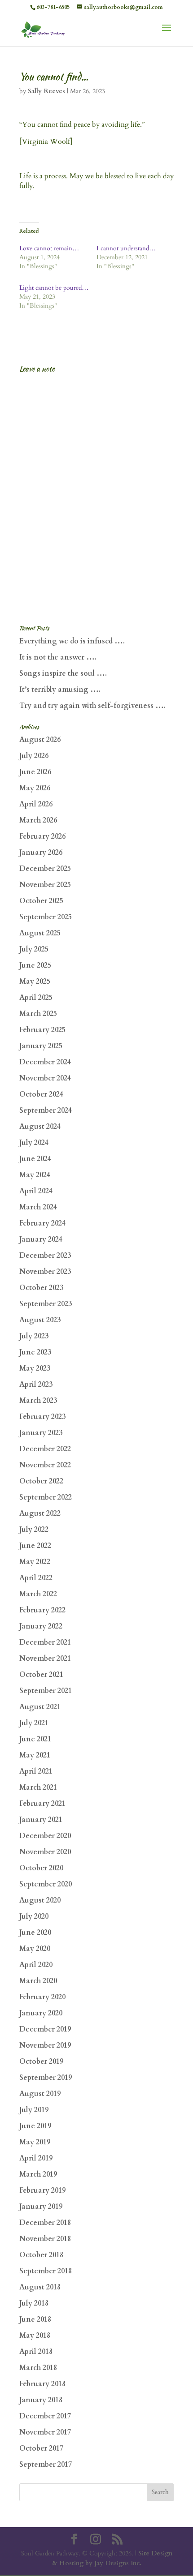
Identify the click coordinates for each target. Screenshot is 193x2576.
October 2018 (41, 2255)
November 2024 (45, 1078)
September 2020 (46, 1884)
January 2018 (41, 2400)
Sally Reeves (46, 91)
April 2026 (36, 804)
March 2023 (38, 1401)
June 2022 (35, 1546)
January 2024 (41, 1239)
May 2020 (35, 1949)
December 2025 (45, 869)
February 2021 (42, 1804)
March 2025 (38, 1014)
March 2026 (38, 820)
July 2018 (34, 2303)
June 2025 (35, 965)
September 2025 (46, 917)
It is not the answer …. (58, 657)
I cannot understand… (126, 248)
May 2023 (35, 1368)
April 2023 (36, 1384)
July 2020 (34, 1916)
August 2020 (40, 1900)
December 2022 (45, 1449)
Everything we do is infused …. (72, 641)
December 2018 (45, 2223)
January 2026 (41, 853)
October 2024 (41, 1094)
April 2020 (36, 1965)
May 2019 (35, 2142)
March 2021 (38, 1787)
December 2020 (45, 1836)
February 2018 (42, 2384)
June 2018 (35, 2319)
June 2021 (35, 1739)
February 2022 (42, 1610)
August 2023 (40, 1320)
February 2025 (42, 1030)
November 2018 (45, 2239)
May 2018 (35, 2336)
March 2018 (38, 2368)
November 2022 (45, 1465)
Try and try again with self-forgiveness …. (92, 706)
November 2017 (45, 2432)
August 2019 (40, 2094)
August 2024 (40, 1127)
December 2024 (45, 1062)
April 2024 (36, 1191)
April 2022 (36, 1578)
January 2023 (41, 1433)
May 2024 (35, 1175)
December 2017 (45, 2416)
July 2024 (34, 1143)
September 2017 (46, 2465)
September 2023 (46, 1304)
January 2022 (41, 1626)
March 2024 (38, 1207)
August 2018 (40, 2287)
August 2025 (40, 933)
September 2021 (46, 1691)
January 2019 (41, 2207)
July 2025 (34, 949)
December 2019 (45, 2029)
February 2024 (42, 1223)
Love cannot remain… (49, 248)
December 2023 (45, 1256)
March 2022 (38, 1594)
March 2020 (38, 1981)
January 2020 (41, 2013)
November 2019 (45, 2045)
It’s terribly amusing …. (60, 690)
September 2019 (46, 2078)
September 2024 (46, 1110)
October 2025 (41, 901)
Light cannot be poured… (54, 288)
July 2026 (34, 756)
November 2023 (45, 1272)
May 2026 (35, 788)
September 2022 (46, 1497)
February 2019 (42, 2190)
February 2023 (42, 1417)
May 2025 (35, 982)
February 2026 (42, 836)
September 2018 (46, 2271)
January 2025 (41, 1046)
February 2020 (42, 1997)
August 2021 (40, 1707)
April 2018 (36, 2352)
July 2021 (34, 1723)
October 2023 (41, 1288)
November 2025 (45, 885)
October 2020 (41, 1868)
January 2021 (41, 1820)
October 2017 (41, 2448)
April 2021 (36, 1771)
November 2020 (45, 1852)
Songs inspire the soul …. (63, 673)
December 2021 (45, 1642)
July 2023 (34, 1336)
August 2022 (40, 1513)
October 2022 (41, 1481)
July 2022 (34, 1530)
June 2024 (35, 1159)
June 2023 (35, 1352)
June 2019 (35, 2126)
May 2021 (35, 1755)
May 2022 (35, 1562)
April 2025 (36, 998)
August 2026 (40, 740)
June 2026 (35, 772)
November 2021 (45, 1659)
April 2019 (36, 2158)
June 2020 (35, 1933)
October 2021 (41, 1675)
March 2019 (38, 2174)
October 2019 (41, 2062)
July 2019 (34, 2110)
